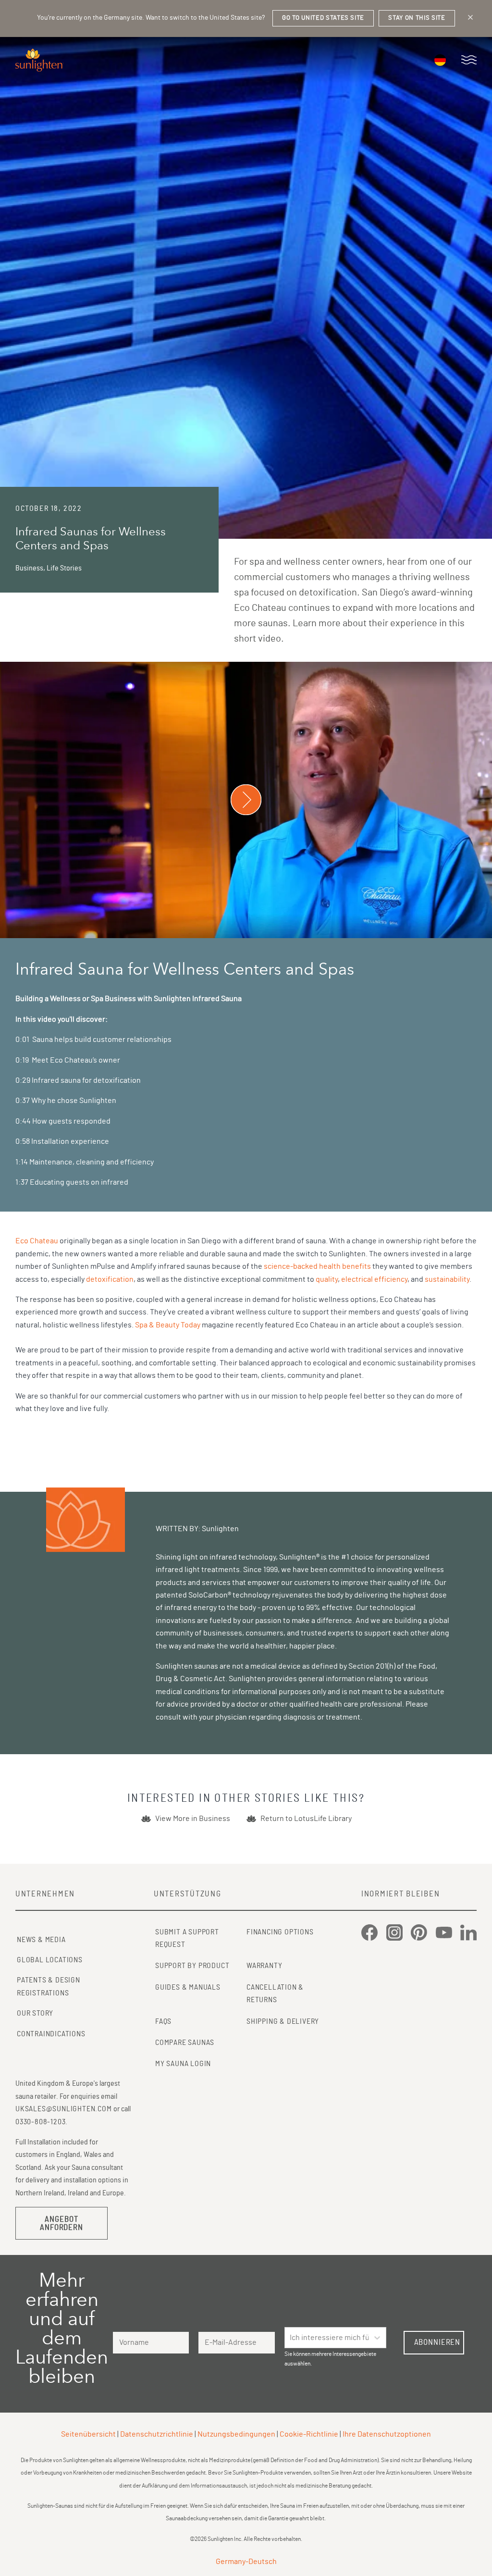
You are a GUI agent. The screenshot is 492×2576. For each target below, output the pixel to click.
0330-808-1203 (40, 2122)
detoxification (110, 1279)
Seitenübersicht (88, 2434)
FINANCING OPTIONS (280, 1932)
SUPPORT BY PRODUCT (192, 1966)
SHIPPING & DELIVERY (283, 2021)
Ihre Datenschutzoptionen (387, 2434)
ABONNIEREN (437, 2342)
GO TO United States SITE (323, 18)
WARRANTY (264, 1966)
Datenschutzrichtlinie (157, 2434)
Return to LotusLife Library (306, 1819)
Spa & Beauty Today (168, 1325)
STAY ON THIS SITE (417, 18)
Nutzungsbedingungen (236, 2434)
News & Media (41, 1940)
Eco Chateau (37, 1241)
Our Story (35, 2013)
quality (327, 1279)
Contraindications (51, 2034)
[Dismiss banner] (470, 17)
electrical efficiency (374, 1279)
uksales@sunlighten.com (64, 2109)
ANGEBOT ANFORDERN (61, 2223)
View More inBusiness (193, 1819)
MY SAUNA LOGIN (183, 2064)
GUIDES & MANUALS (188, 1987)
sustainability (447, 1279)
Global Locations (50, 1960)
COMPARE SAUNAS (185, 2043)
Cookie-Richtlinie (309, 2434)
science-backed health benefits (317, 1266)
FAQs (163, 2021)
